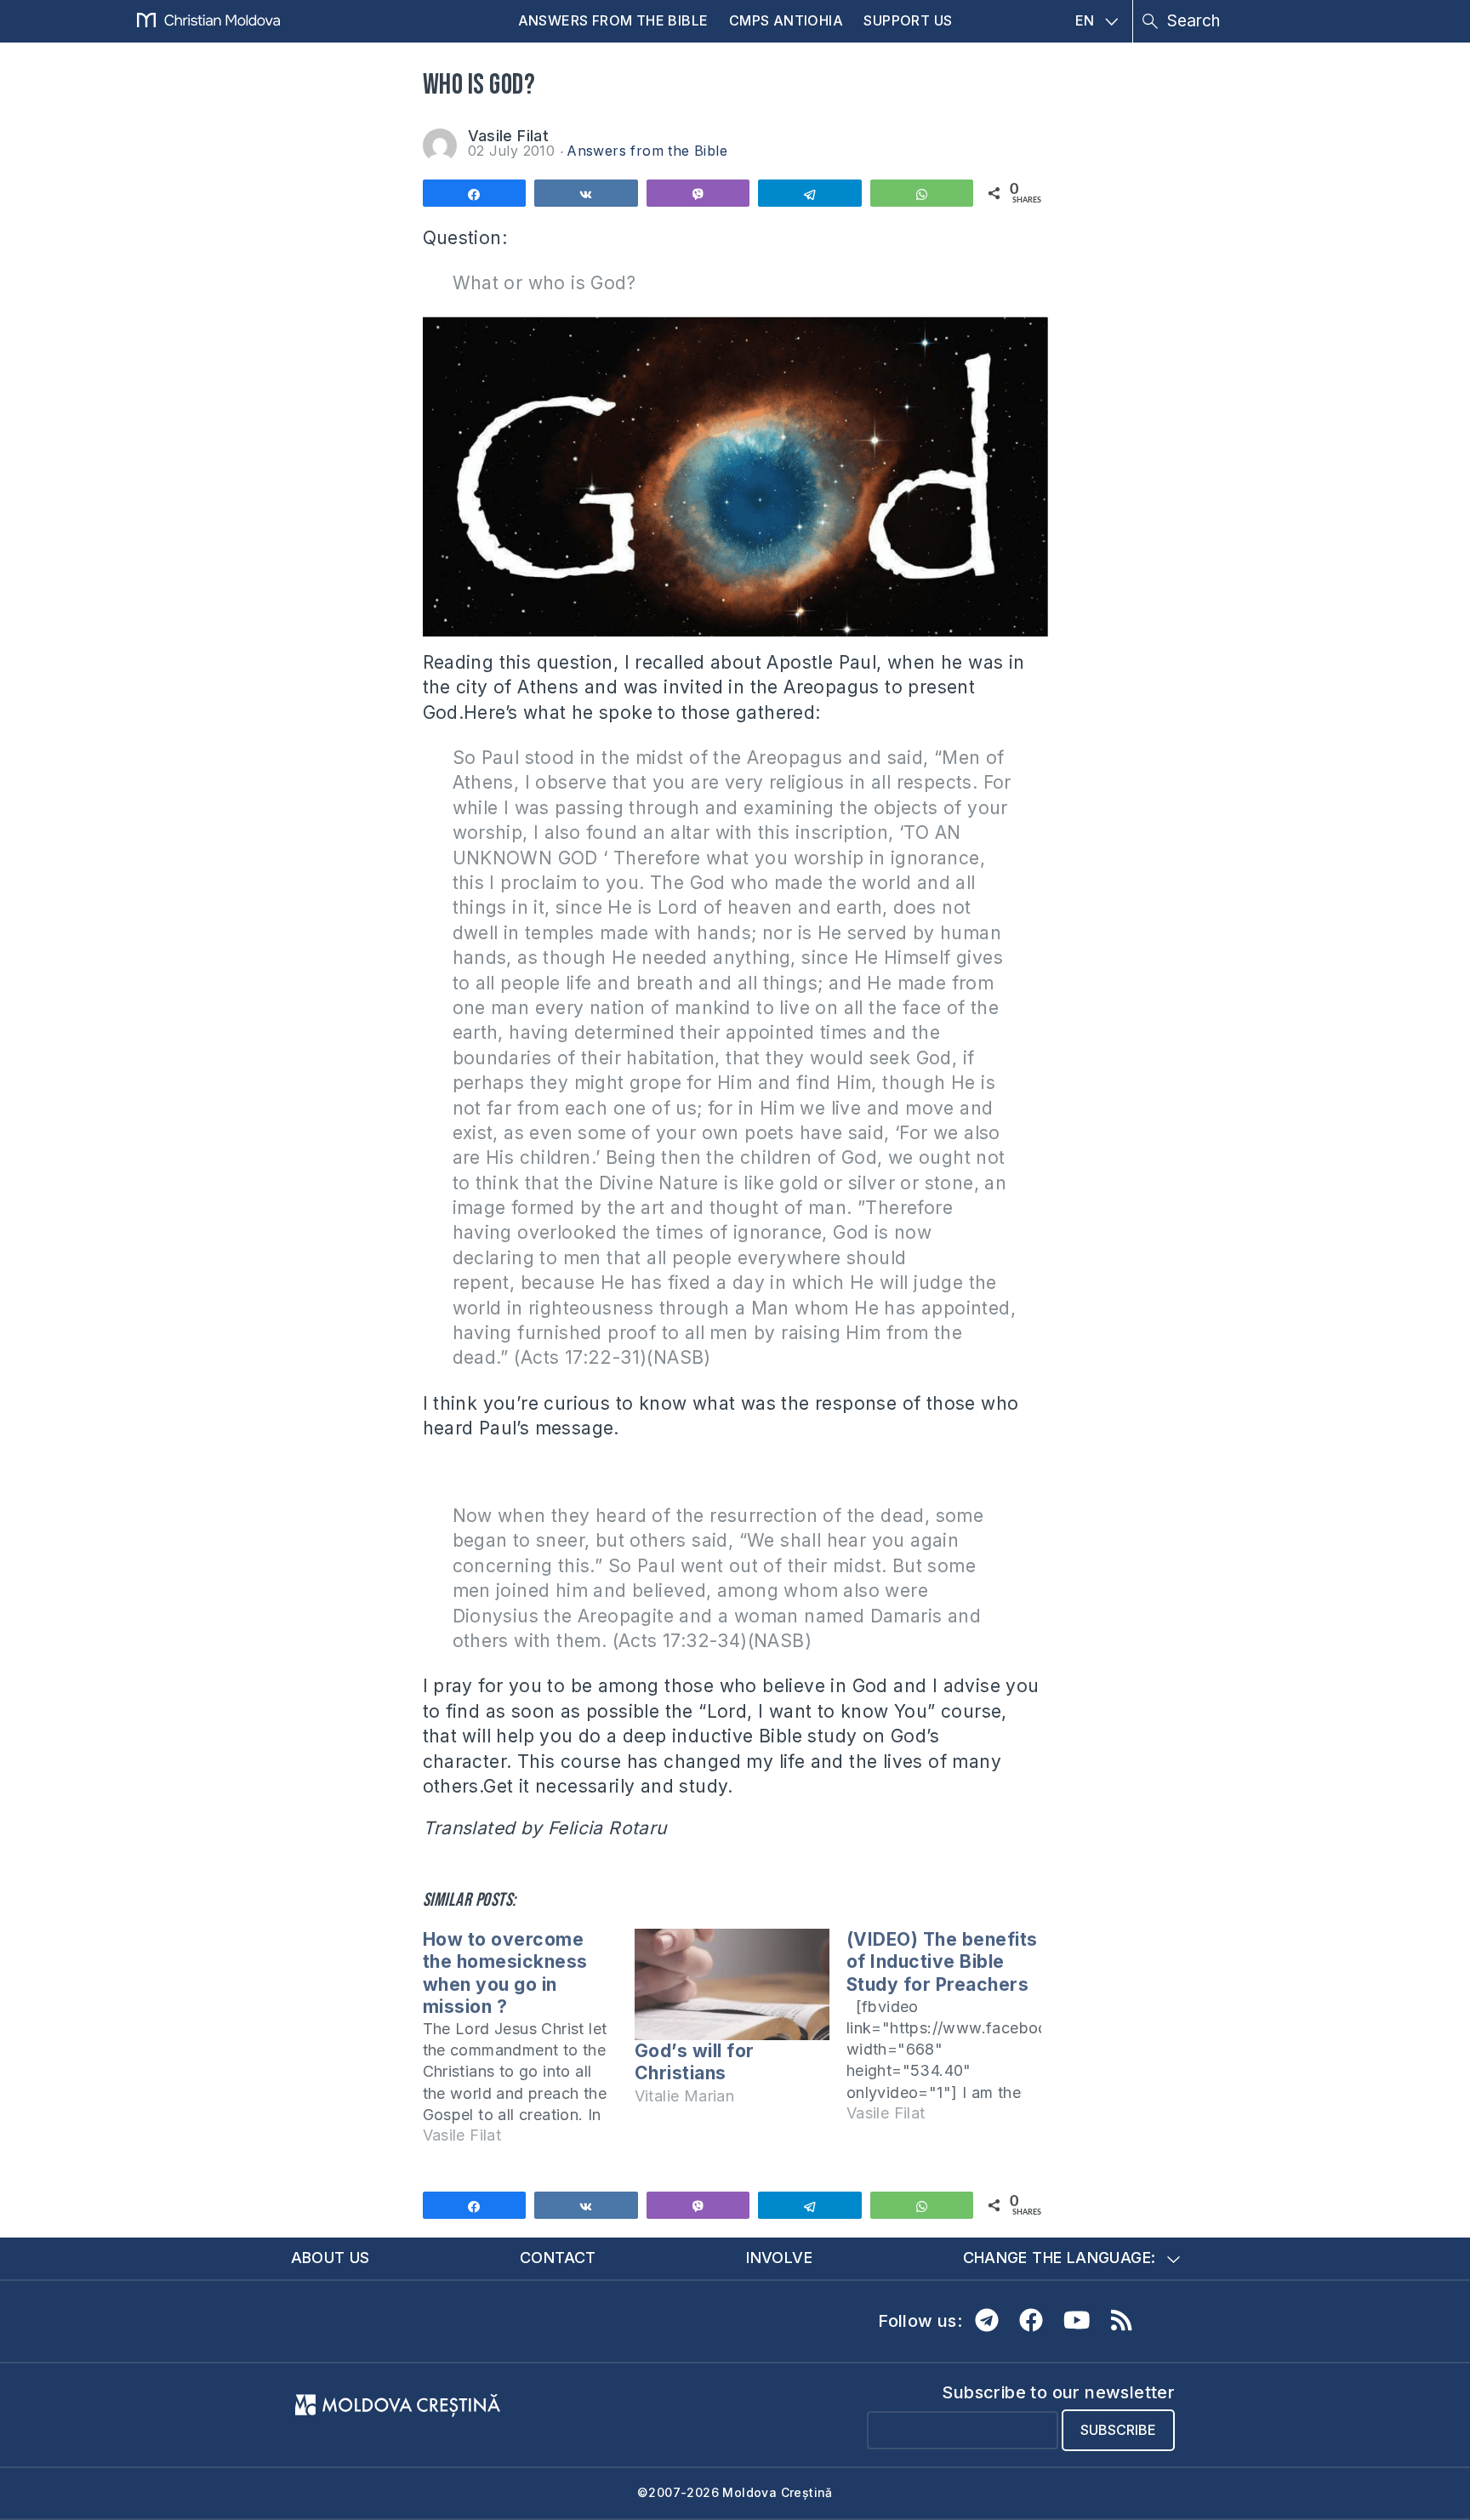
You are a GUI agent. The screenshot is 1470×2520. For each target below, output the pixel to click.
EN (1085, 20)
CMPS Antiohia (786, 20)
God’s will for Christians (695, 2062)
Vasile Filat (509, 136)
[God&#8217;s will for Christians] (732, 1984)
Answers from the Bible (613, 20)
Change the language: (1060, 2258)
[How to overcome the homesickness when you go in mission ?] (529, 2045)
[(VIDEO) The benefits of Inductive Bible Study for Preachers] (952, 2034)
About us (330, 2258)
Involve (779, 2258)
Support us (908, 20)
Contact (558, 2258)
